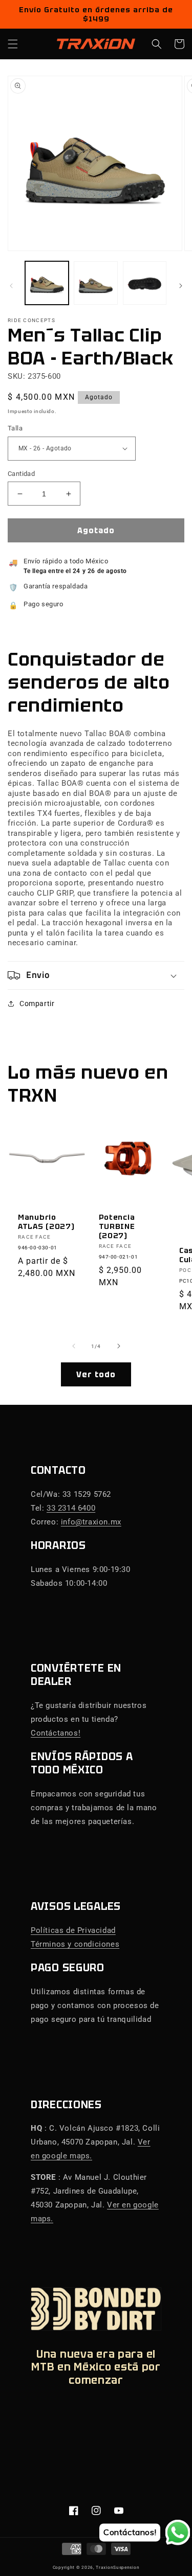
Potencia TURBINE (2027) (117, 1226)
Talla (15, 428)
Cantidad (21, 474)
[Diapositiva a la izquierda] (11, 286)
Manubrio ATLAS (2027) (46, 1222)
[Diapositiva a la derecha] (181, 286)
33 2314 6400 (71, 1508)
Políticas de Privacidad (73, 1930)
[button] (13, 44)
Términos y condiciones (75, 1944)
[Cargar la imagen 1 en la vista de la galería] (47, 283)
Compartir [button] (37, 1004)
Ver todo (96, 1375)
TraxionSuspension (118, 2567)
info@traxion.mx (91, 1522)
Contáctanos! (56, 1733)
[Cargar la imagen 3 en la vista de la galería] (145, 283)
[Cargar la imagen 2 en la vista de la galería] (95, 283)
